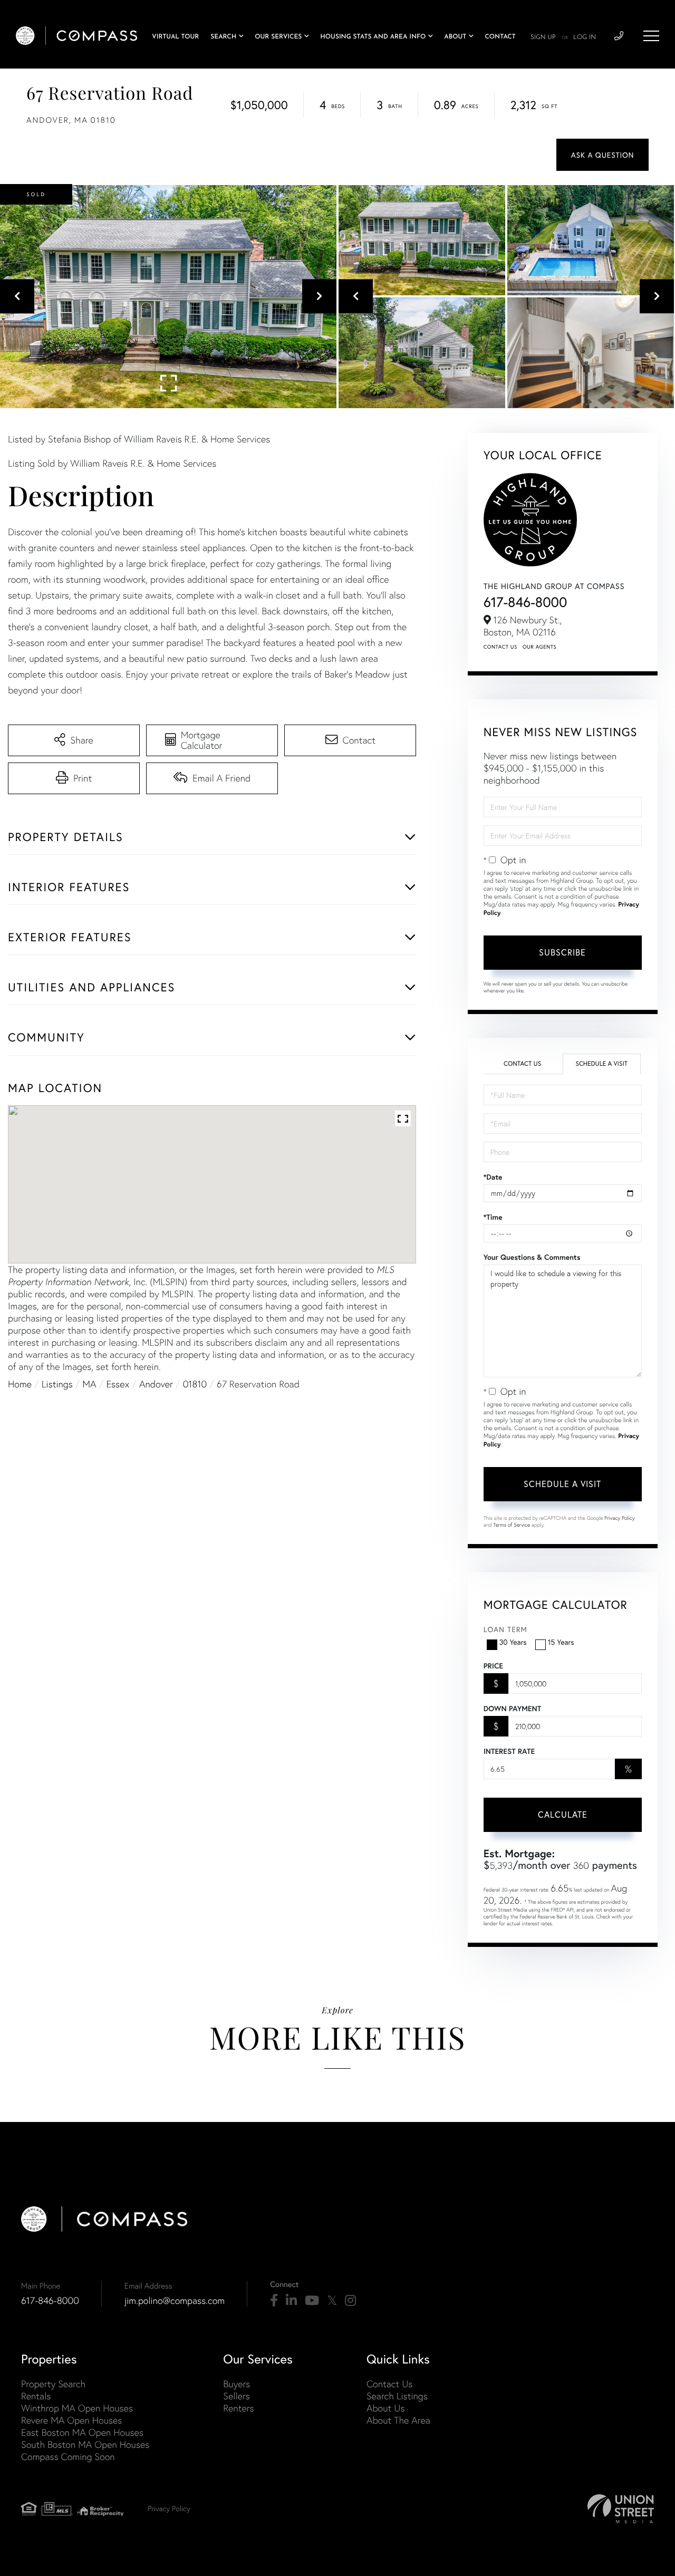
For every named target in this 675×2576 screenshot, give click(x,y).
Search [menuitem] (223, 37)
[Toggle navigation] (651, 36)
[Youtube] (312, 2301)
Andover (156, 1384)
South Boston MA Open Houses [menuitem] (85, 2444)
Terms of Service (512, 1525)
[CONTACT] (602, 155)
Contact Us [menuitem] (389, 2384)
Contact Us (500, 647)
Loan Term (505, 1629)
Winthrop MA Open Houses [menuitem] (77, 2408)
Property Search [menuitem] (53, 2384)
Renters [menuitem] (238, 2408)
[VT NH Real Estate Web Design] (621, 2509)
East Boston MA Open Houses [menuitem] (82, 2432)
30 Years (513, 1642)
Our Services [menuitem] (278, 37)
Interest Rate (509, 1751)
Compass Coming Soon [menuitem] (68, 2457)
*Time (493, 1217)
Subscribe (562, 952)
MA (90, 1384)
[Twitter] (332, 2301)
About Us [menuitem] (386, 2408)
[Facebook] (274, 2301)
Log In (585, 37)
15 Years (561, 1642)
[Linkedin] (291, 2301)
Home (20, 1384)
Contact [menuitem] (500, 37)
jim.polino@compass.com (175, 2300)
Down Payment (512, 1709)
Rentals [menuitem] (36, 2396)
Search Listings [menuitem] (397, 2396)
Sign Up (543, 37)
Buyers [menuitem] (237, 2384)
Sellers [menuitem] (236, 2396)
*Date (493, 1177)
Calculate (563, 1814)
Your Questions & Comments (532, 1257)
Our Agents (539, 647)
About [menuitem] (455, 37)
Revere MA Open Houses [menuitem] (71, 2420)
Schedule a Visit (601, 1064)
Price (493, 1666)
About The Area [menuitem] (398, 2420)
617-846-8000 (525, 602)
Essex (118, 1384)
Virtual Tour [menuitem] (175, 37)
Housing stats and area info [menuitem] (373, 37)
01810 (195, 1384)
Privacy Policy (620, 1518)
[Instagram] (350, 2301)
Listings (57, 1384)
